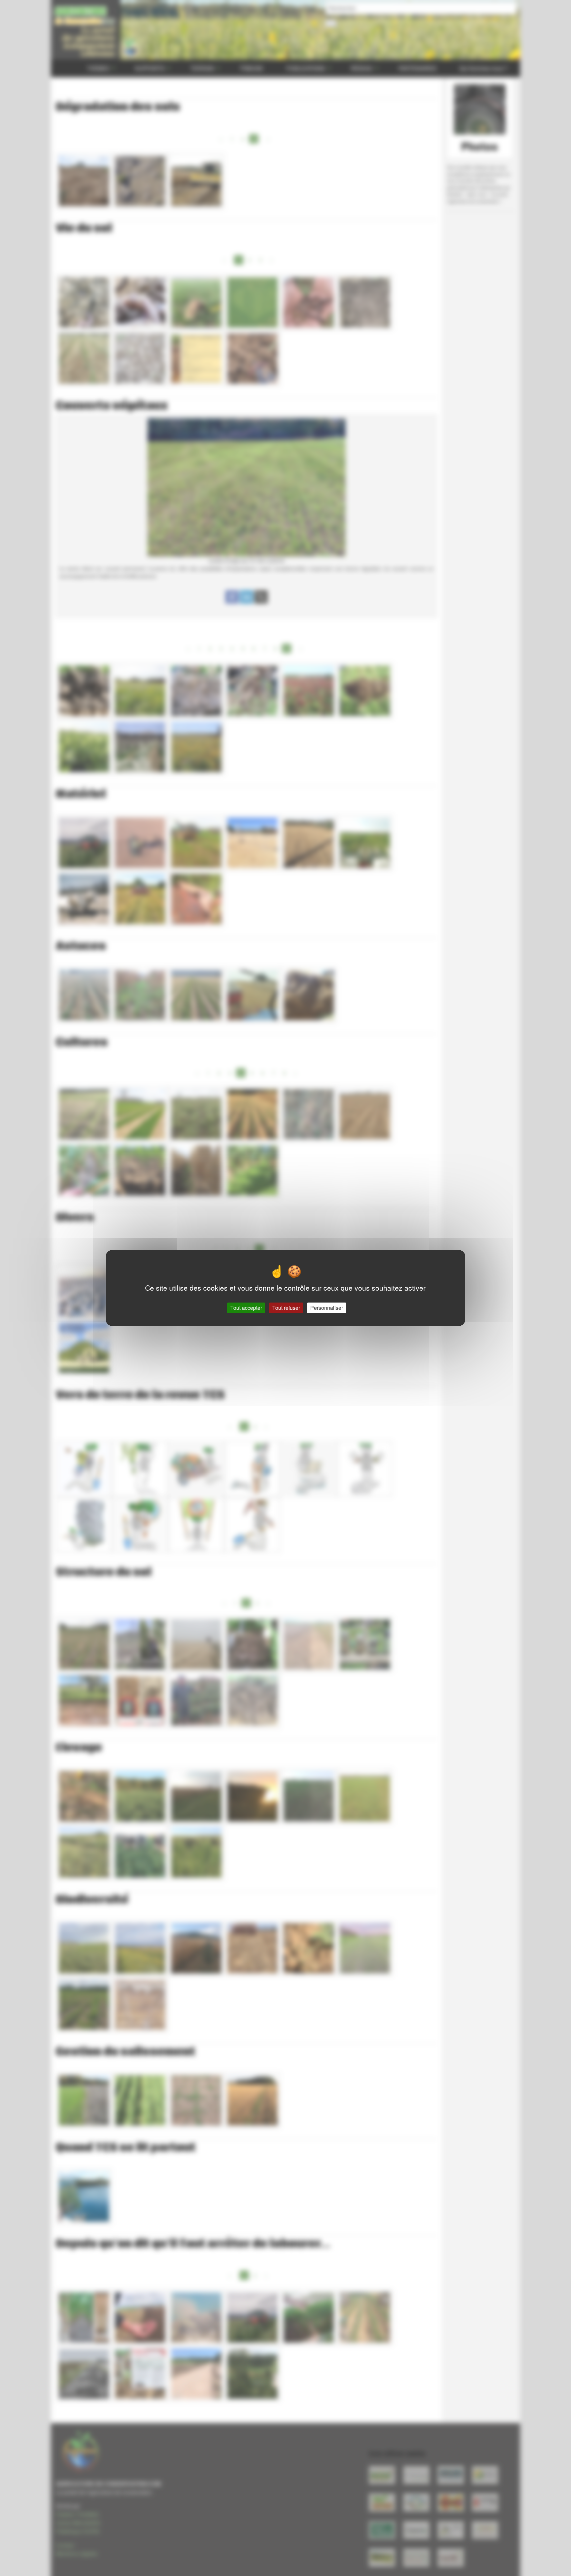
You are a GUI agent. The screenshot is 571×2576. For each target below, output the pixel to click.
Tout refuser (286, 1308)
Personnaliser (327, 1308)
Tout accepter (246, 1308)
